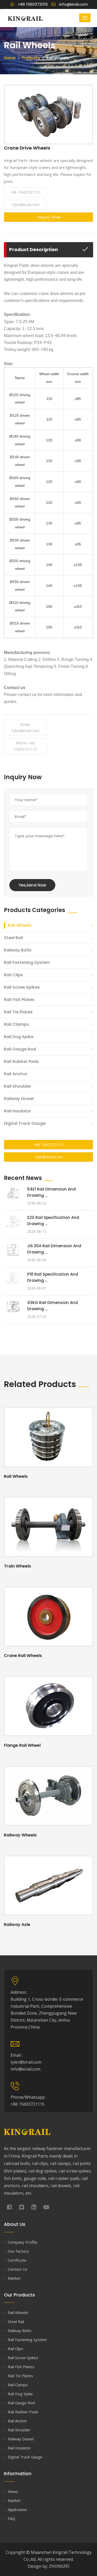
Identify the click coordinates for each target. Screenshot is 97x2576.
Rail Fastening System (27, 962)
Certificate (17, 2260)
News (13, 2491)
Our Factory (18, 2251)
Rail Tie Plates (18, 1012)
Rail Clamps (16, 1024)
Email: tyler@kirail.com (25, 728)
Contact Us (18, 2269)
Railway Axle (17, 1925)
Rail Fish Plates (19, 1000)
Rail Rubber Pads (21, 1061)
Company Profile (23, 2242)
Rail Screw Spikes (22, 987)
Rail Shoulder (17, 1086)
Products (31, 58)
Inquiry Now (49, 217)
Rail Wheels (20, 925)
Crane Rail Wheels (23, 1656)
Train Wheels (17, 1566)
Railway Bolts (18, 950)
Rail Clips (13, 975)
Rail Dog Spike (19, 1037)
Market (14, 2278)
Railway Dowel (19, 1099)
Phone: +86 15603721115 (25, 746)
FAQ (12, 2518)
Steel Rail (13, 938)
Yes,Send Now (32, 885)
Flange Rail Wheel (22, 1745)
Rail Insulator (17, 1111)
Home (10, 58)
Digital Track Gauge (25, 1123)
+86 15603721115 (25, 192)
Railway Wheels (20, 1835)
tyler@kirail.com (25, 205)
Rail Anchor (16, 1074)
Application (17, 2509)
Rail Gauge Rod (20, 1049)
